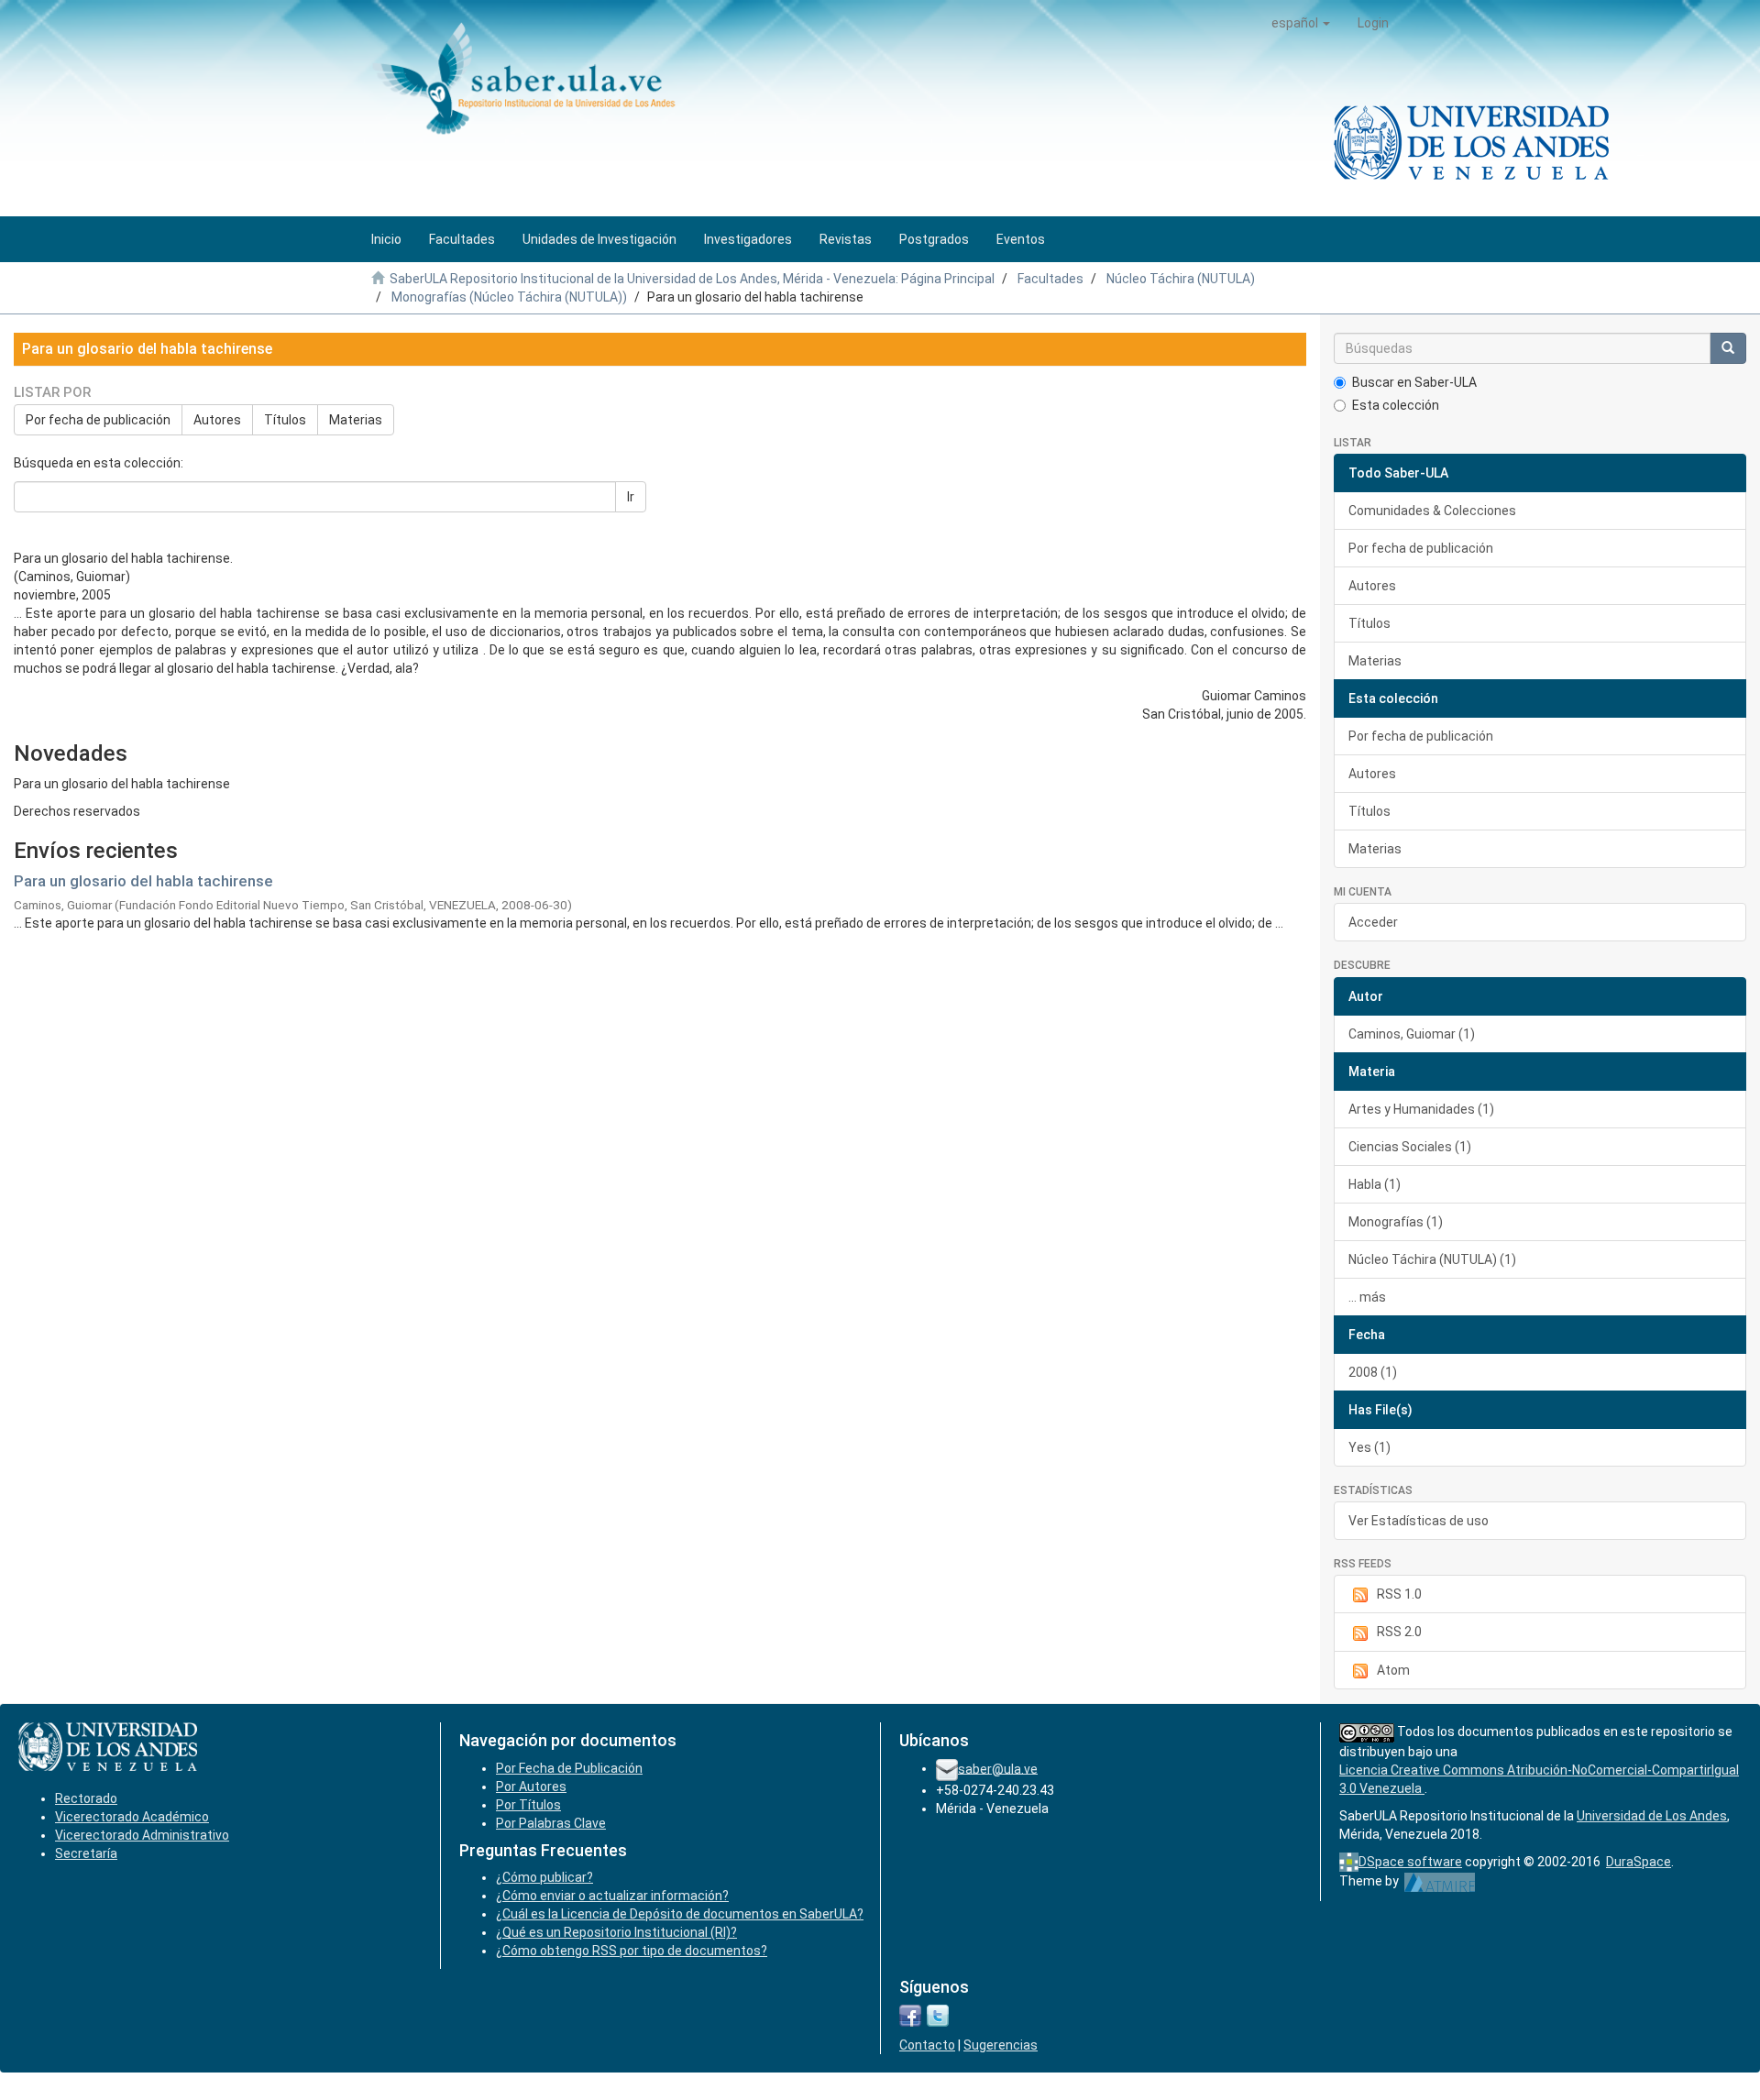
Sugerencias (1001, 2045)
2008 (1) (1373, 1372)
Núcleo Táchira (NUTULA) (1181, 279)
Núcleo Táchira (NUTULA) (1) (1432, 1259)
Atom (1393, 1670)
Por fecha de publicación (98, 420)
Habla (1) (1375, 1184)
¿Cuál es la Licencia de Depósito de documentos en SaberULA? (680, 1914)
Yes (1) (1369, 1447)
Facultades (1050, 279)
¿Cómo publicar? (544, 1877)
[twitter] (938, 2015)
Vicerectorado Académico (132, 1817)
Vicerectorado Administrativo (142, 1835)
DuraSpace (1639, 1862)
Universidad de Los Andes (1652, 1816)
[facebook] (910, 2015)
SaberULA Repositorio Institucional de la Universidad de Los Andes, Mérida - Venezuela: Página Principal (692, 279)
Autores (217, 420)
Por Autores (531, 1787)
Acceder (1373, 922)
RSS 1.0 (1399, 1594)
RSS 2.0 (1399, 1632)
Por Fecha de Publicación (569, 1768)
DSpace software (1410, 1862)
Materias (356, 420)
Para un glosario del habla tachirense (143, 881)
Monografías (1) (1396, 1222)
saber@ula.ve (998, 1768)
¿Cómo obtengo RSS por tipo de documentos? (632, 1951)
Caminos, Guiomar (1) (1412, 1034)
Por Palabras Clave (551, 1823)
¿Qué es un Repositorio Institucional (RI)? (616, 1932)
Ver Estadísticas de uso (1419, 1521)
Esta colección (1396, 405)
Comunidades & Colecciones (1432, 511)
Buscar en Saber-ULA (1414, 382)
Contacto (927, 2045)
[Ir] (1728, 348)
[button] (1301, 23)
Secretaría (86, 1853)
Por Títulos (528, 1805)
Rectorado (86, 1798)
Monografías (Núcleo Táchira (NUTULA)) (509, 297)
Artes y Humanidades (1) (1421, 1109)
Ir (631, 497)
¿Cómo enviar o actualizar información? (612, 1896)
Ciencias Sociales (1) (1410, 1147)
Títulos (285, 420)
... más (1367, 1297)
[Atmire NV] (1440, 1881)
